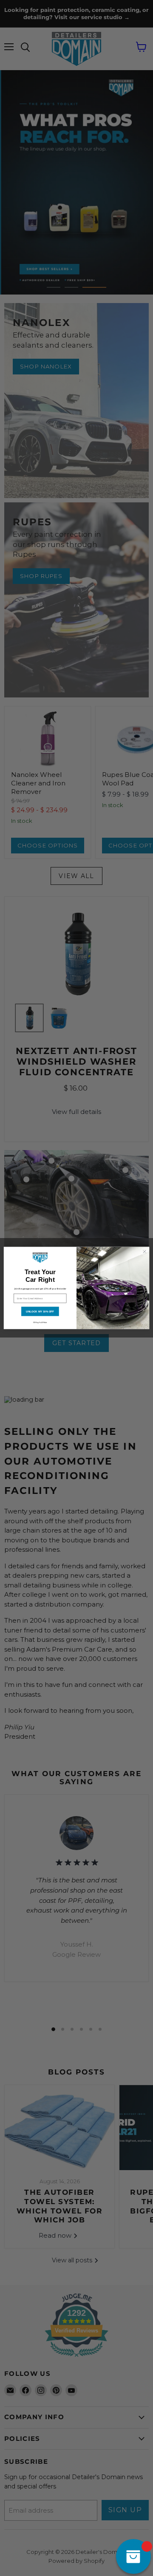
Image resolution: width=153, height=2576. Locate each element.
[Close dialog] (144, 1251)
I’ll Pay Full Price (40, 1322)
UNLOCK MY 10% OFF (40, 1311)
